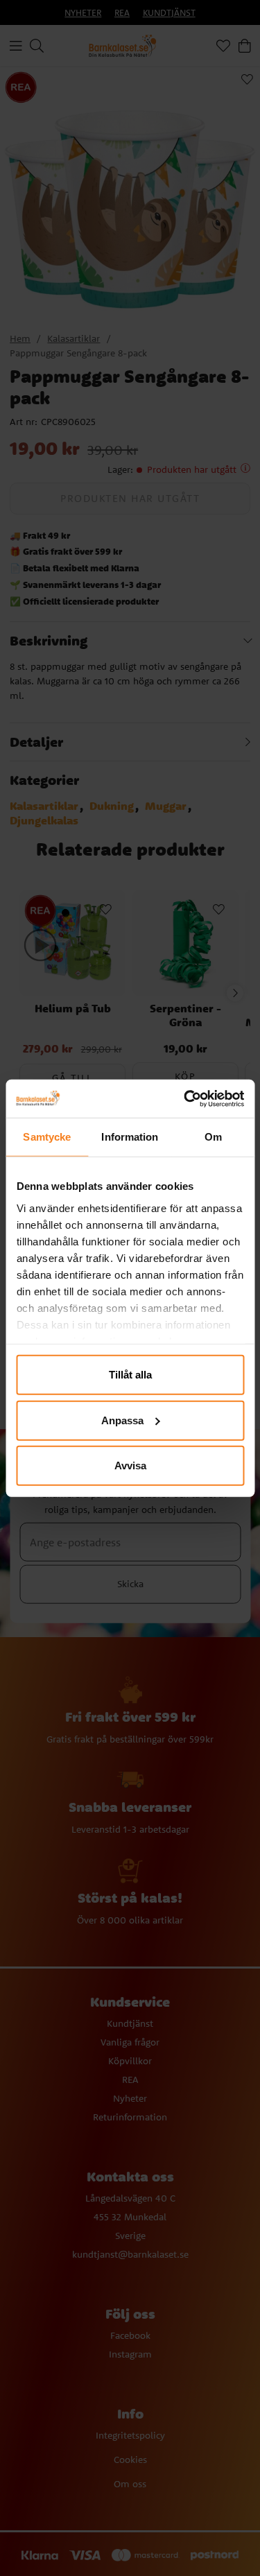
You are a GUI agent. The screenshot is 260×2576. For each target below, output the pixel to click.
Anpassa (122, 1420)
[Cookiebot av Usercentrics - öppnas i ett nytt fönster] (185, 1098)
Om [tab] (213, 1137)
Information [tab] (130, 1137)
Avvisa (130, 1466)
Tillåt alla (130, 1375)
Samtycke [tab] (47, 1137)
